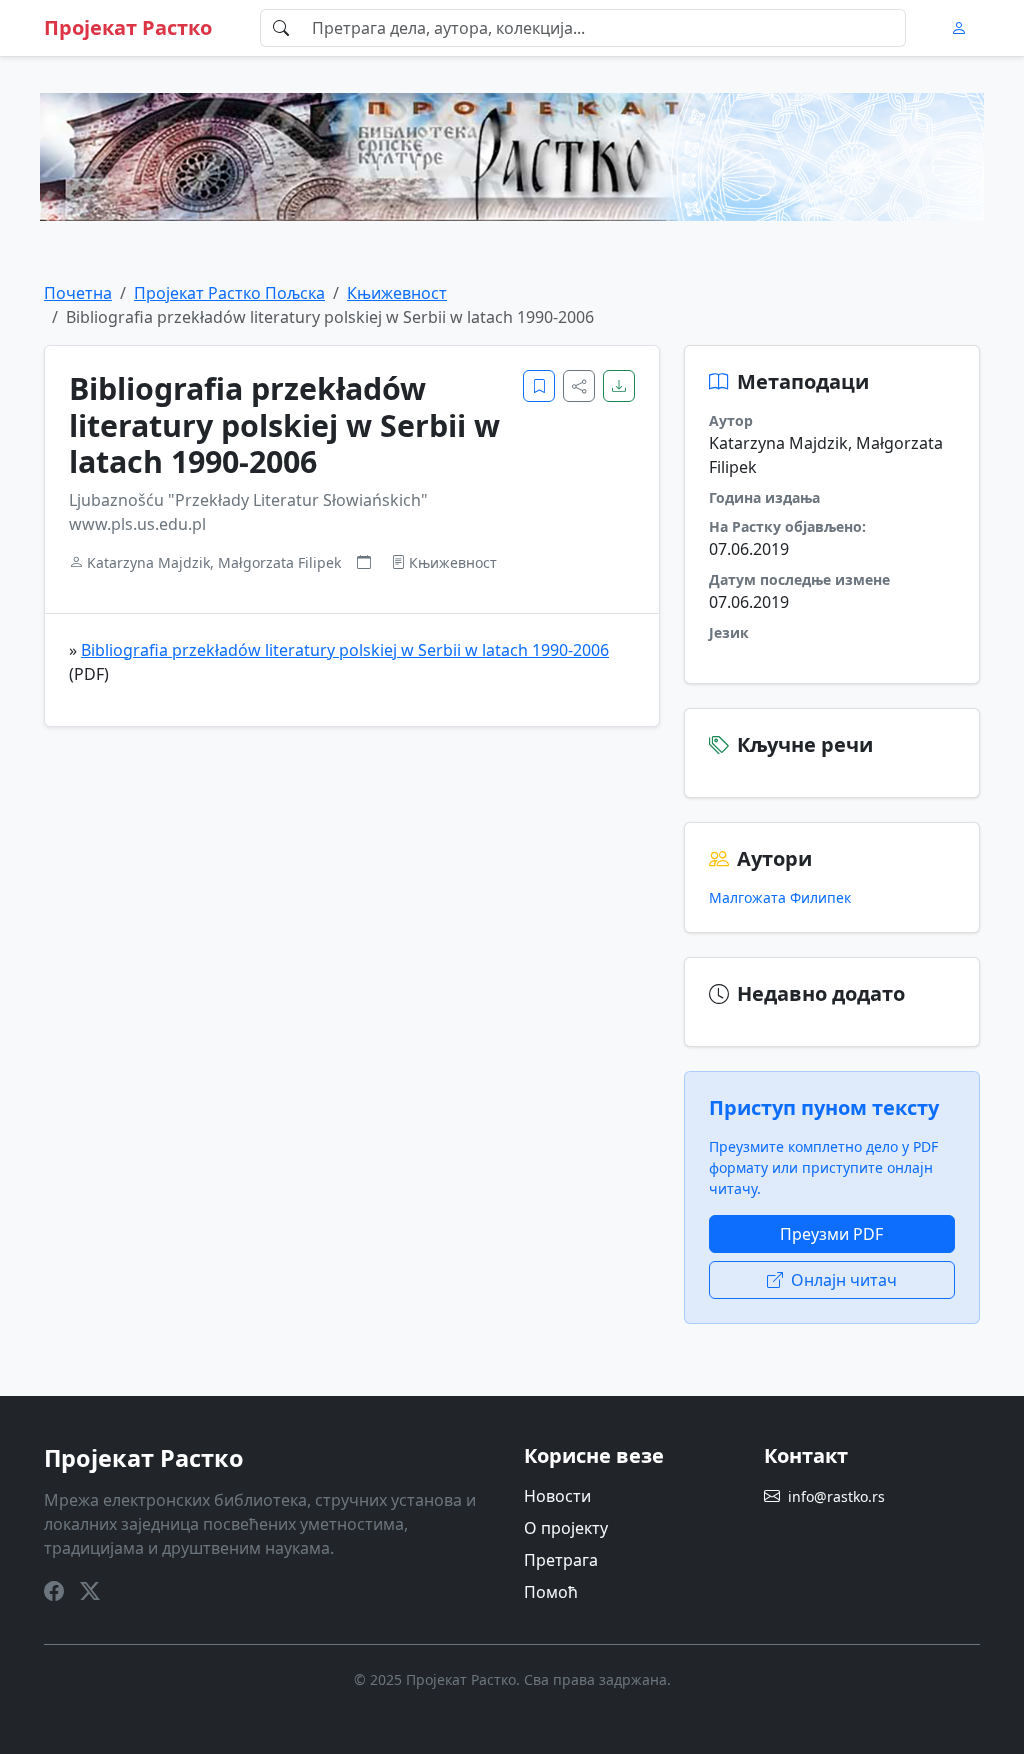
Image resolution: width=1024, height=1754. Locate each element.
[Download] (619, 386)
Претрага (561, 1560)
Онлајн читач (844, 1280)
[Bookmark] (539, 386)
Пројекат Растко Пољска (229, 293)
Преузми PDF (831, 1234)
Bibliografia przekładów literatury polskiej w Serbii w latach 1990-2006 (345, 650)
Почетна (78, 293)
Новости (557, 1496)
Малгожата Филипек (780, 897)
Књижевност (397, 293)
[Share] (579, 386)
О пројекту (566, 1528)
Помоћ (551, 1592)
